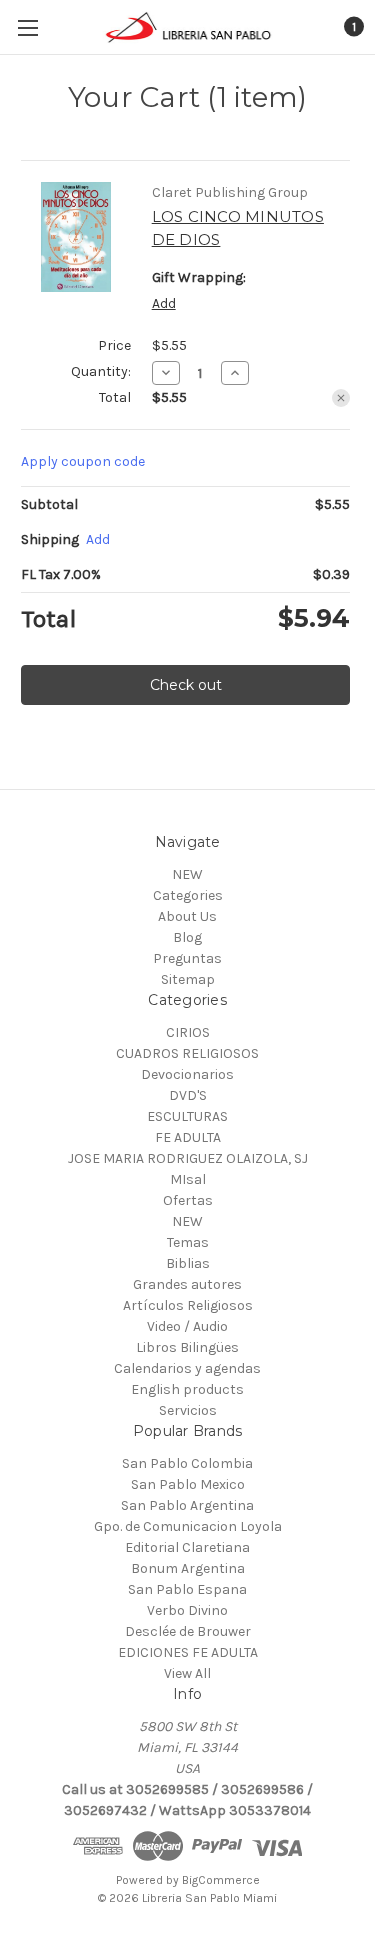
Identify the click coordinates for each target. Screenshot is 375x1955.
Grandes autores (187, 1284)
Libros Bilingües (187, 1347)
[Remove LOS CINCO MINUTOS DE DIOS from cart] (341, 398)
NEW (187, 874)
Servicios (188, 1410)
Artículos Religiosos (188, 1305)
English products (187, 1389)
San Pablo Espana (187, 1589)
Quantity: (101, 371)
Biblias (188, 1263)
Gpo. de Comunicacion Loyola (188, 1526)
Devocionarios (187, 1074)
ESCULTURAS (187, 1116)
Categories (188, 895)
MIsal (188, 1179)
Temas (188, 1242)
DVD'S (188, 1095)
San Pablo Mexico (188, 1484)
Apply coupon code (83, 461)
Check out (186, 685)
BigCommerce (221, 1880)
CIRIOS (188, 1032)
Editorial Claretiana (187, 1547)
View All (187, 1673)
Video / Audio (187, 1326)
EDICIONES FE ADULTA (188, 1652)
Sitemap (188, 979)
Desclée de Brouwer (188, 1631)
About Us (187, 916)
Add (164, 303)
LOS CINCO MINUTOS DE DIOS (238, 228)
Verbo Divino (187, 1610)
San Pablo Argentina (187, 1505)
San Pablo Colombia (187, 1463)
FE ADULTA (188, 1137)
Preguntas (187, 958)
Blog (187, 937)
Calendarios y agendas (187, 1368)
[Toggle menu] (27, 27)
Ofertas (188, 1200)
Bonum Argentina (188, 1568)
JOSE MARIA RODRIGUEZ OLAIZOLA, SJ (188, 1158)
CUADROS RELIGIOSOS (187, 1053)
